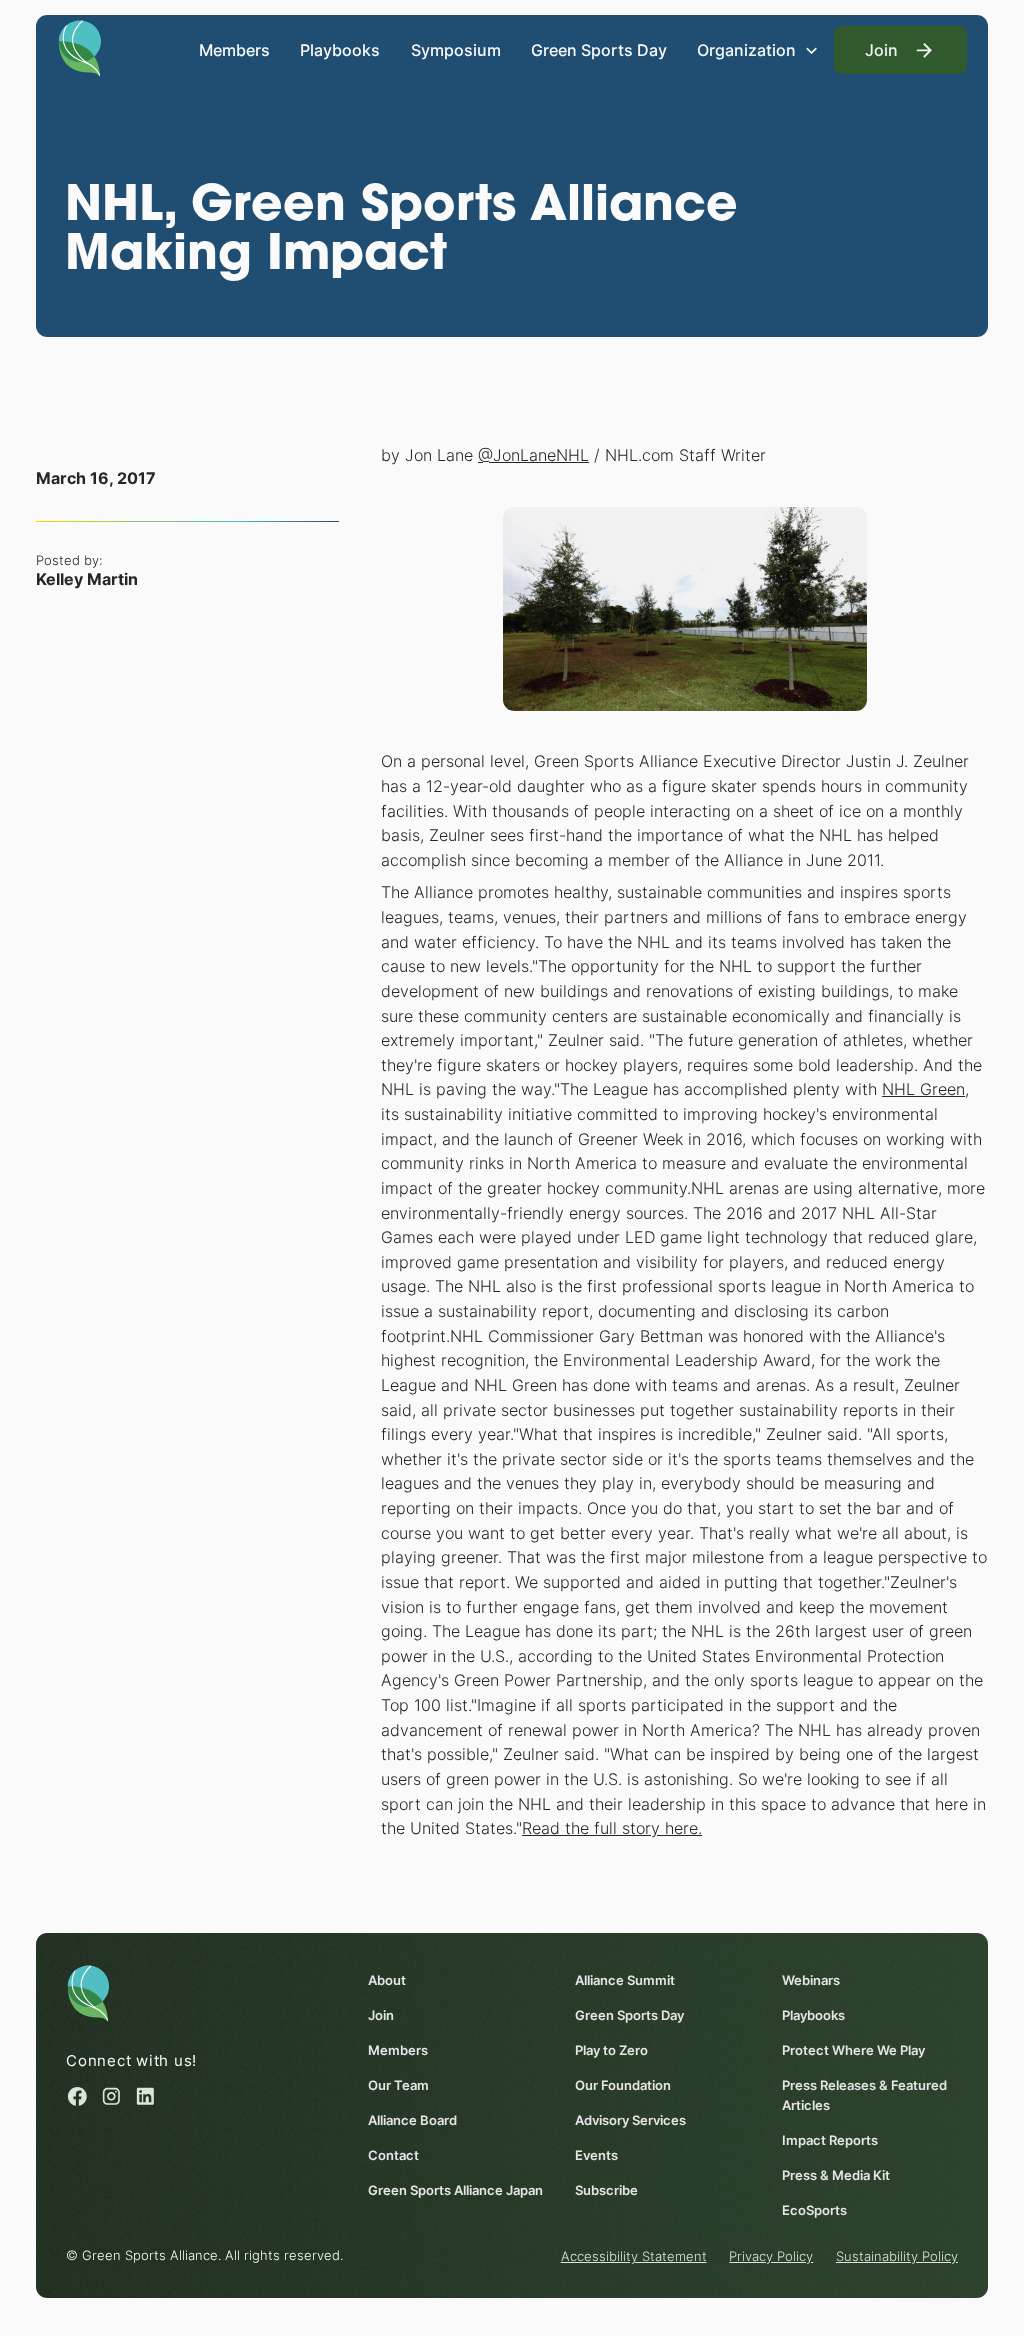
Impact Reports (830, 2140)
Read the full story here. (612, 1828)
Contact (393, 2155)
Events (596, 2155)
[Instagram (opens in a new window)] (111, 2096)
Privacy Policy (771, 2256)
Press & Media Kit (836, 2175)
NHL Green (923, 1089)
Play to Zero (611, 2050)
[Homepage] (79, 47)
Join (381, 2015)
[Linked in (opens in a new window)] (145, 2096)
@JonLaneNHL (533, 455)
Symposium (456, 50)
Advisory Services (630, 2120)
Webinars (811, 1980)
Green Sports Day (599, 50)
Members (234, 50)
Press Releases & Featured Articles (864, 2095)
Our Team (398, 2085)
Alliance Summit (625, 1980)
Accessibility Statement (634, 2256)
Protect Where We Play (853, 2050)
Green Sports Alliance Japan (455, 2190)
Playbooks (340, 50)
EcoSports (814, 2210)
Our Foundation (623, 2085)
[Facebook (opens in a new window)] (77, 2096)
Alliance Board (412, 2120)
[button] (758, 50)
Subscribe (606, 2190)
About (387, 1980)
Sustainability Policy (897, 2256)
